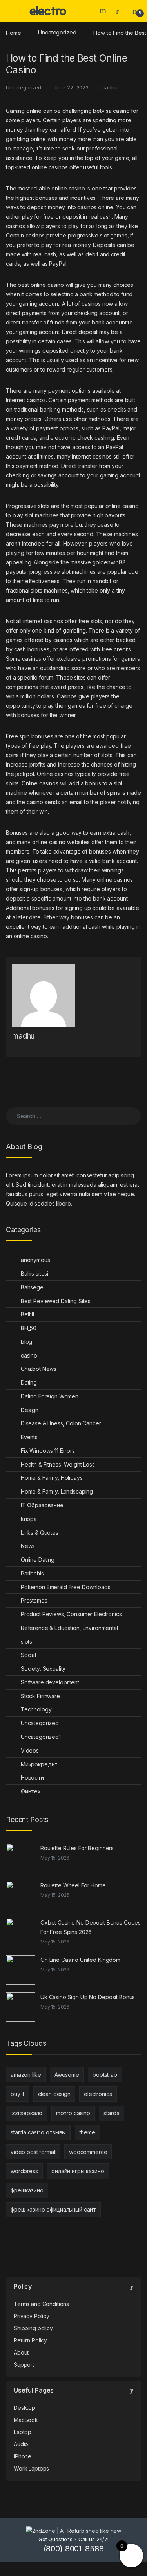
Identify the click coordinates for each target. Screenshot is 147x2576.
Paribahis (32, 1573)
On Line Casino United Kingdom (80, 1960)
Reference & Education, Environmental (69, 1628)
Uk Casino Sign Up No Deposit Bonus (88, 1997)
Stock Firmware (40, 1696)
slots (26, 1641)
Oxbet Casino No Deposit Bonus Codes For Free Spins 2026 (91, 1927)
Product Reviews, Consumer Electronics (71, 1614)
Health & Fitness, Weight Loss (58, 1464)
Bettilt (28, 1314)
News (28, 1546)
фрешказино (27, 2190)
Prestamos (34, 1600)
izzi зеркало (26, 2113)
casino (29, 1355)
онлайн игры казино (78, 2171)
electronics (98, 2094)
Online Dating (38, 1560)
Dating (29, 1382)
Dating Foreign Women (50, 1396)
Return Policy (30, 2340)
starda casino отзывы (38, 2132)
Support (24, 2365)
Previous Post (27, 1093)
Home (13, 32)
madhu (109, 87)
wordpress (24, 2171)
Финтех (31, 1791)
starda (111, 2113)
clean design (54, 2094)
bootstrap (105, 2075)
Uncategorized (57, 32)
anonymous (35, 1260)
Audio (21, 2444)
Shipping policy (33, 2328)
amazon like (26, 2075)
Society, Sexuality (43, 1669)
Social (28, 1655)
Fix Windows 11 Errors (48, 1451)
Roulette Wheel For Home (73, 1885)
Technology (36, 1709)
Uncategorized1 (41, 1737)
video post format (33, 2152)
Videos (30, 1750)
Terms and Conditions (41, 2304)
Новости (32, 1777)
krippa (29, 1519)
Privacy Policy (32, 2316)
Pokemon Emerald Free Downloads (66, 1587)
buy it (17, 2094)
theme (87, 2132)
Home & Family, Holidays (52, 1478)
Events (29, 1437)
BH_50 (29, 1328)
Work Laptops (31, 2468)
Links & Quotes (40, 1533)
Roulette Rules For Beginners (77, 1848)
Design (30, 1410)
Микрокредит (39, 1764)
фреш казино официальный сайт (53, 2209)
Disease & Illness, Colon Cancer (61, 1423)
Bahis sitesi (34, 1273)
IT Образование (42, 1505)
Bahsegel (33, 1287)
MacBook (26, 2420)
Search (104, 11)
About (21, 2352)
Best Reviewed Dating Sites (56, 1301)
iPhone (23, 2456)
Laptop (23, 2432)
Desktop (24, 2408)
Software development (50, 1682)
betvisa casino (111, 111)
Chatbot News (39, 1369)
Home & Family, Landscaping (57, 1491)
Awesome (67, 2075)
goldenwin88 (109, 562)
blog (26, 1342)
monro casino (73, 2113)
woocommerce (88, 2152)
